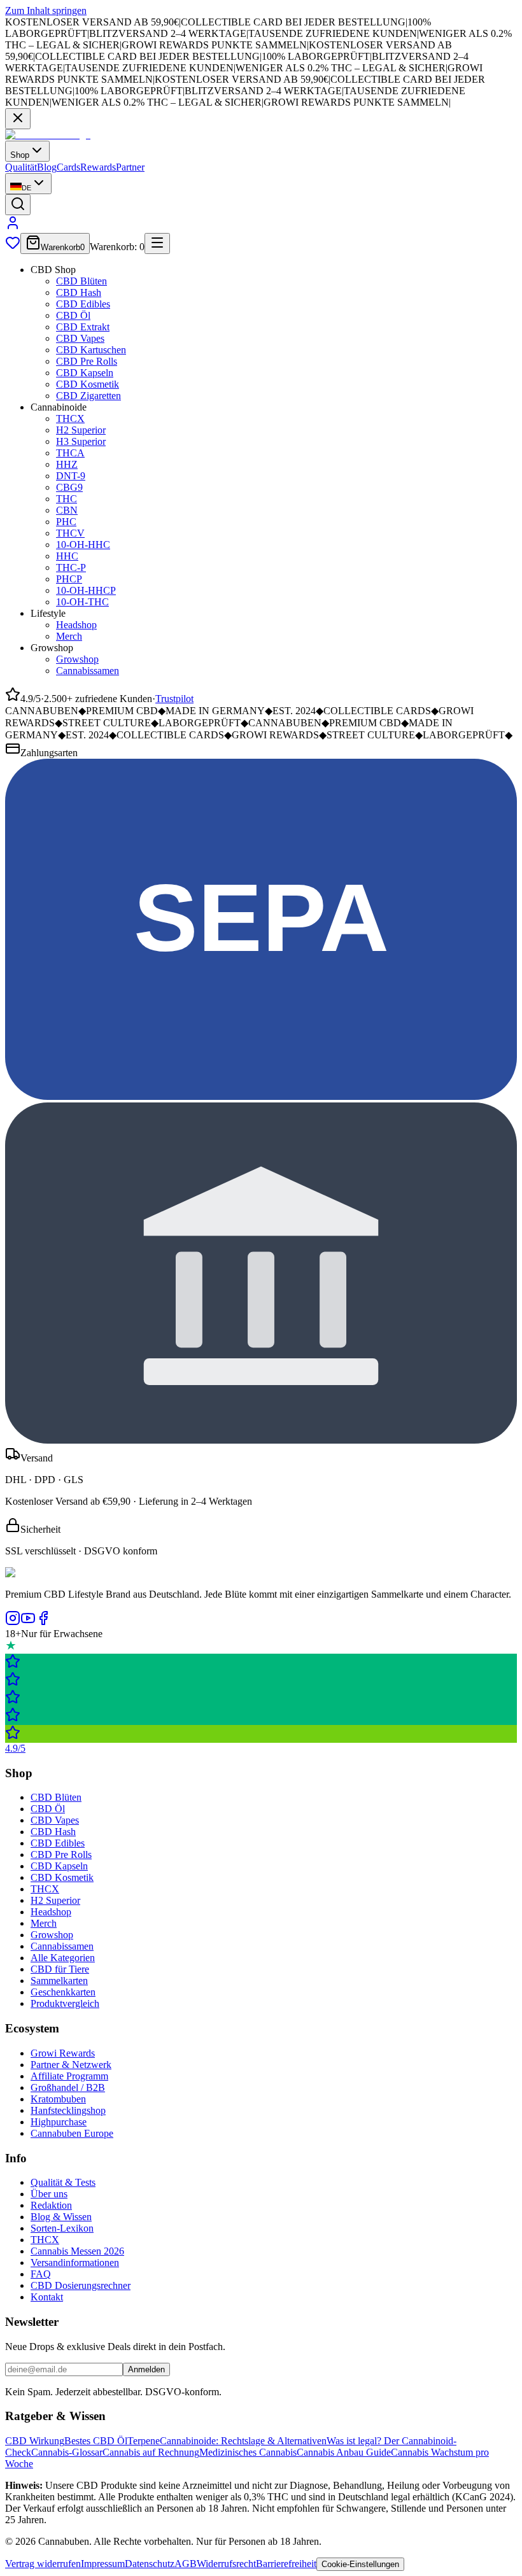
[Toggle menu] (157, 243)
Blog (47, 167)
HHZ (67, 464)
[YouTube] (28, 1622)
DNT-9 (71, 476)
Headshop (76, 625)
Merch (69, 636)
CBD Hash (79, 292)
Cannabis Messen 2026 (77, 2251)
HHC (67, 556)
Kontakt (47, 2297)
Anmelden (146, 2369)
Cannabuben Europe (72, 2133)
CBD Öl (73, 315)
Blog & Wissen (61, 2217)
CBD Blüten (81, 281)
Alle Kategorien (63, 1958)
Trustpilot (174, 699)
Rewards (98, 167)
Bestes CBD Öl (96, 2441)
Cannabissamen (88, 671)
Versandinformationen (75, 2263)
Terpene (144, 2441)
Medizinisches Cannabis (248, 2452)
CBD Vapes (80, 338)
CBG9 (69, 487)
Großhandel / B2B (68, 2087)
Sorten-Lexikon (62, 2228)
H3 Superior (81, 441)
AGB (186, 2564)
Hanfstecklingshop (68, 2110)
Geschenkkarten (63, 1992)
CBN (67, 510)
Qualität (21, 167)
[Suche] (18, 205)
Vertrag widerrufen (43, 2564)
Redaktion (51, 2205)
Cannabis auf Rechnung (151, 2452)
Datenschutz (150, 2564)
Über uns (49, 2194)
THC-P (71, 567)
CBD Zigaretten (88, 396)
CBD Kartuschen (91, 350)
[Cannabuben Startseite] (48, 135)
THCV (70, 533)
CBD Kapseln (85, 373)
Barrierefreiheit (286, 2564)
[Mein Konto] (13, 227)
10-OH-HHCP (86, 590)
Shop (20, 155)
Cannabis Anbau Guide (344, 2452)
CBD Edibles (83, 304)
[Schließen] (18, 119)
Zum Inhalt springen (46, 11)
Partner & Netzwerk (71, 2065)
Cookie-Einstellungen (360, 2564)
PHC (66, 522)
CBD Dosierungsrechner (81, 2285)
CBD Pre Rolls (87, 361)
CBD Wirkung (35, 2441)
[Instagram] (13, 1622)
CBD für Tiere (60, 1969)
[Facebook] (43, 1622)
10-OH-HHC (83, 545)
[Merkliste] (13, 247)
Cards (68, 167)
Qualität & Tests (63, 2182)
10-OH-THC (82, 602)
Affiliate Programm (69, 2076)
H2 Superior (81, 430)
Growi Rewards (63, 2053)
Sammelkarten (59, 1981)
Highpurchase (59, 2122)
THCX (70, 419)
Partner (130, 167)
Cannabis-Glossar (67, 2452)
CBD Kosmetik (88, 384)
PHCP (69, 579)
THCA (70, 453)
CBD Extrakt (83, 327)
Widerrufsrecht (226, 2564)
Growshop (77, 659)
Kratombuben (58, 2099)
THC (67, 499)
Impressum (103, 2564)
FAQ (41, 2274)
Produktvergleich (65, 2003)
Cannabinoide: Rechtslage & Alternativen (243, 2441)
